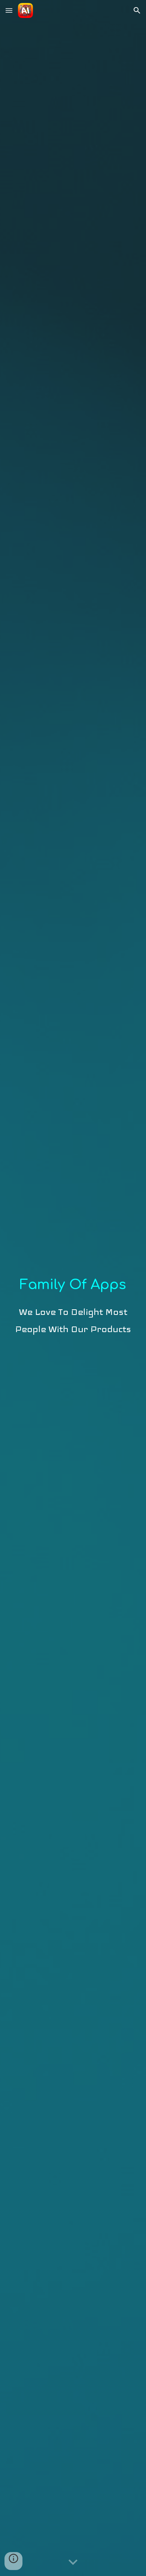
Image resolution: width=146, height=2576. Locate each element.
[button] (9, 10)
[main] (73, 1288)
